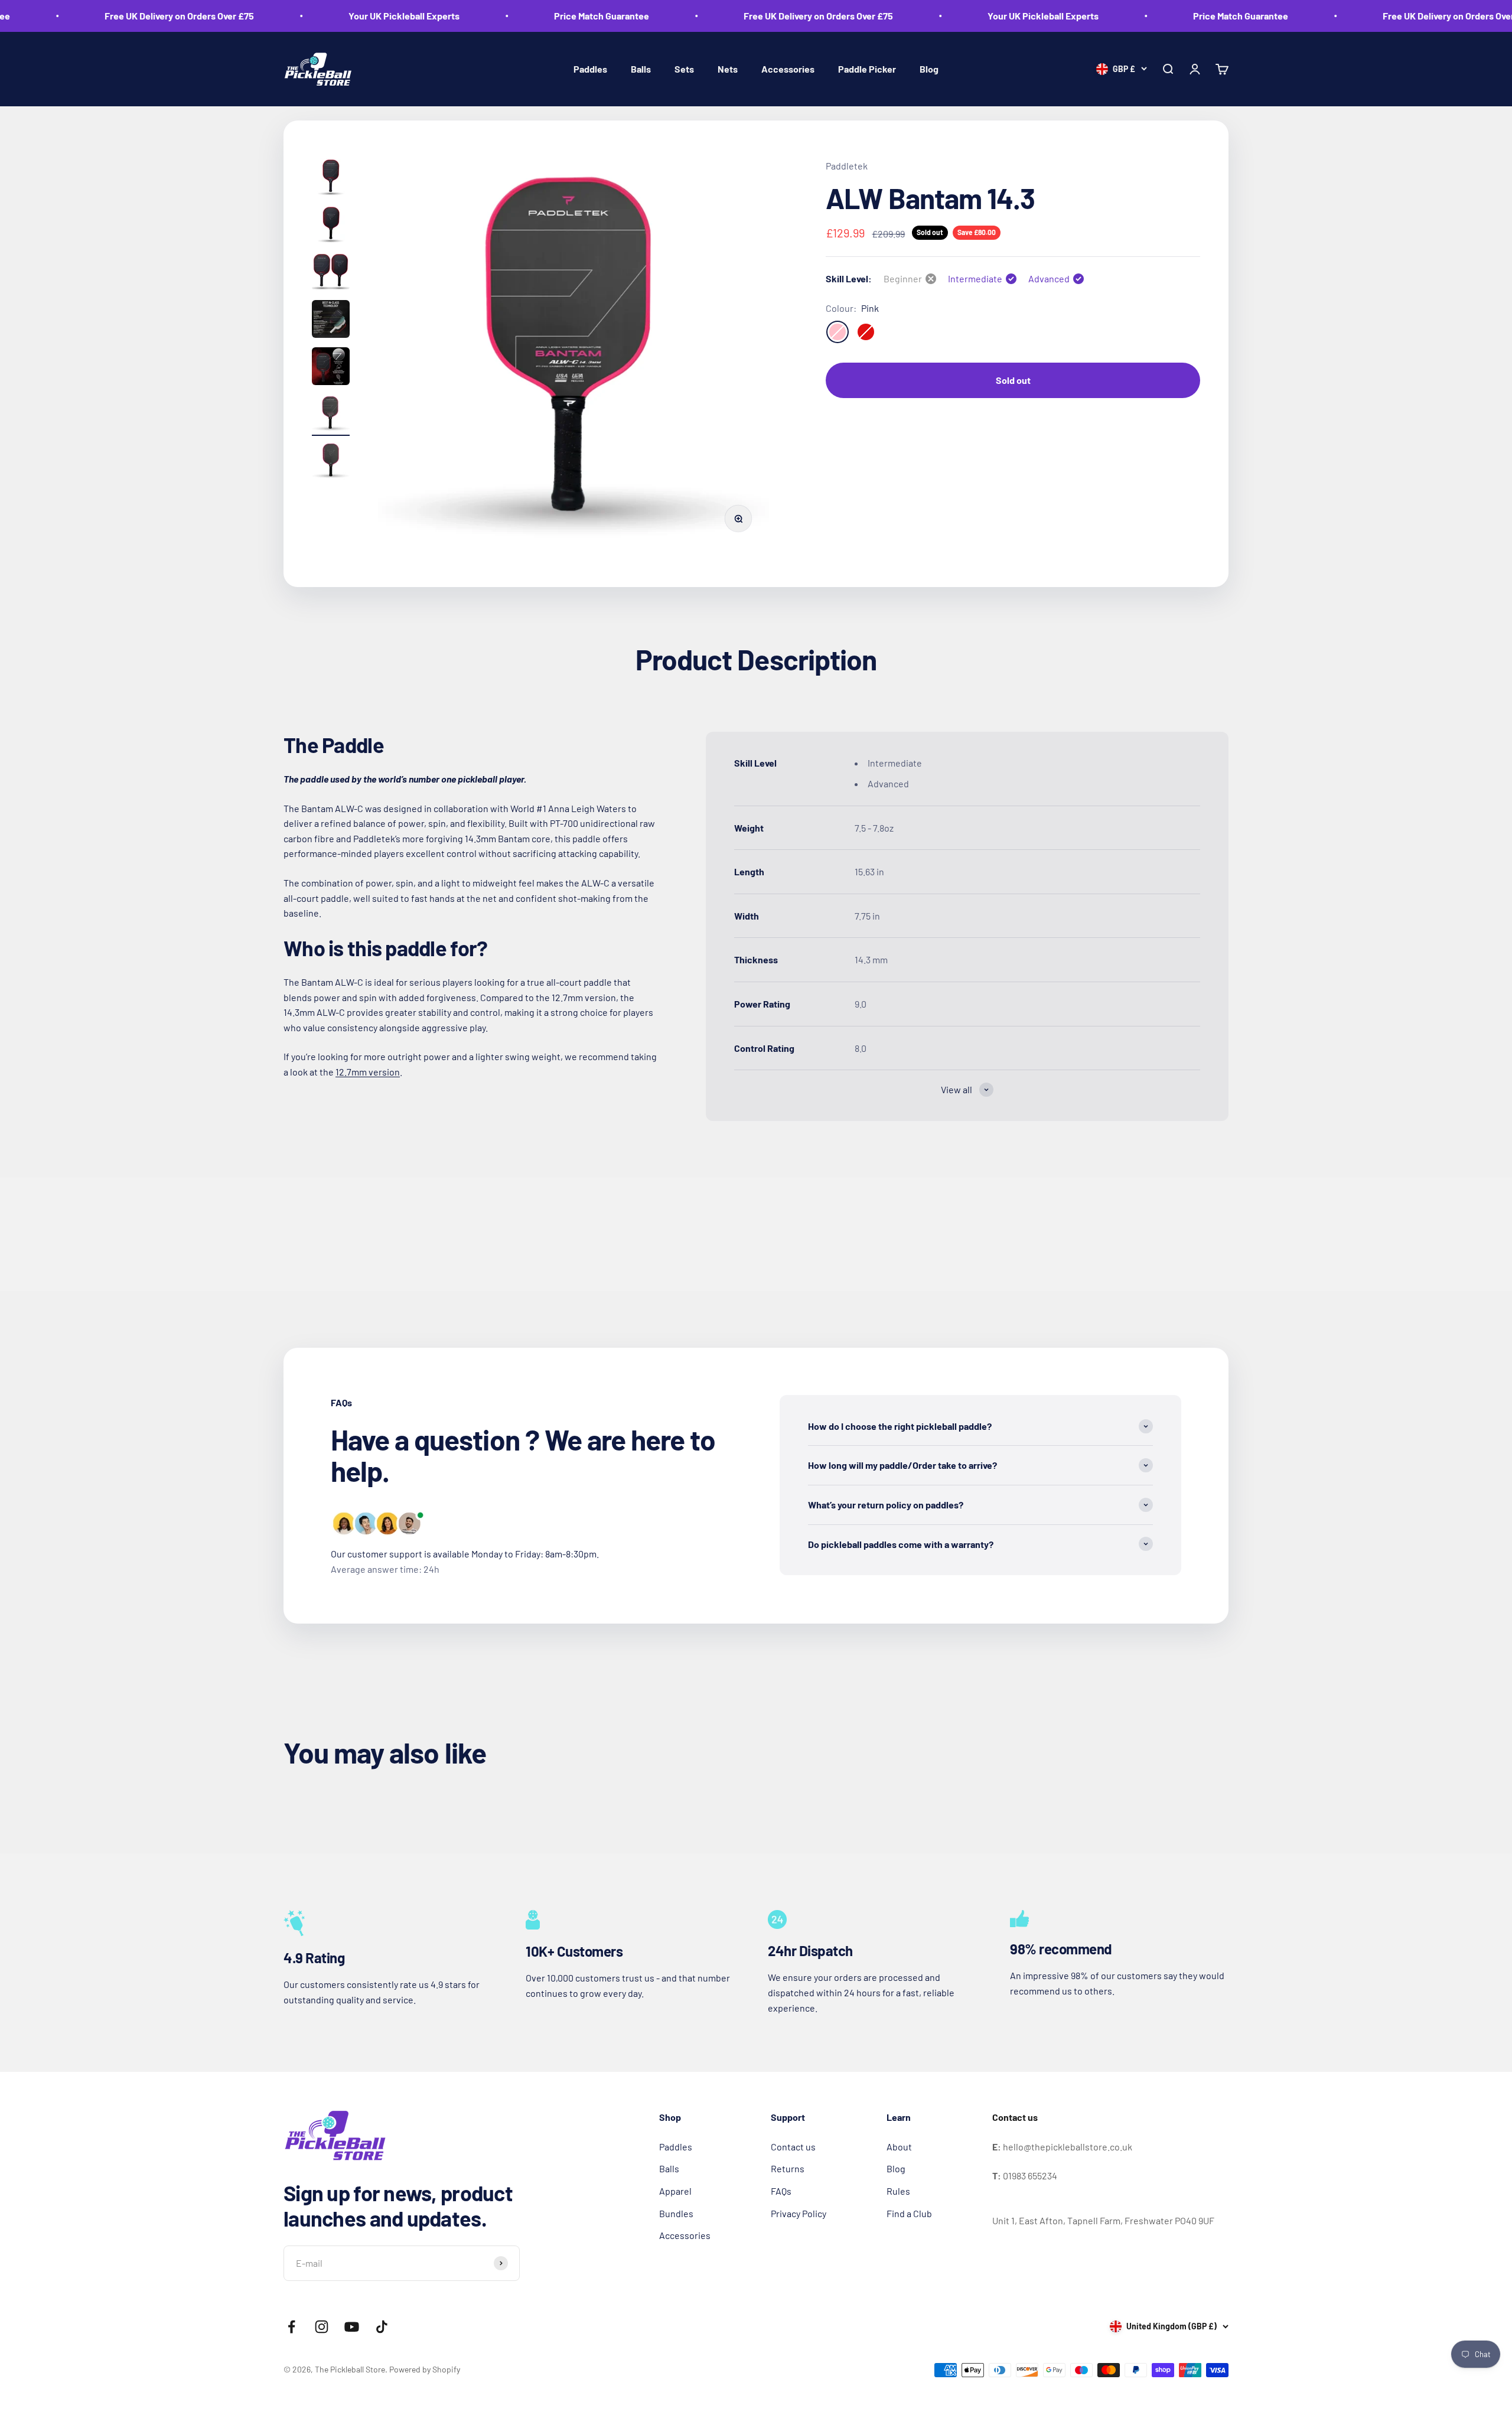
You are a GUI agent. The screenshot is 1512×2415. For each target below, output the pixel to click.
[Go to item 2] (331, 226)
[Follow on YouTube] (352, 2327)
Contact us (793, 2147)
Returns (788, 2168)
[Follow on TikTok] (382, 2327)
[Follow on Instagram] (322, 2327)
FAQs (781, 2191)
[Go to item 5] (331, 368)
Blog (929, 69)
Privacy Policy (799, 2213)
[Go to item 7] (331, 462)
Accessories (788, 69)
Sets (684, 69)
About (899, 2147)
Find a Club (909, 2213)
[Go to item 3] (331, 273)
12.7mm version (368, 1072)
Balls (641, 69)
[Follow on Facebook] (291, 2327)
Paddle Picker (867, 69)
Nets (728, 69)
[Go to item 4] (331, 321)
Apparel (675, 2191)
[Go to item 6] (331, 415)
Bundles (676, 2213)
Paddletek (847, 166)
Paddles (590, 69)
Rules (898, 2191)
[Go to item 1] (331, 179)
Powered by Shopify (425, 2369)
